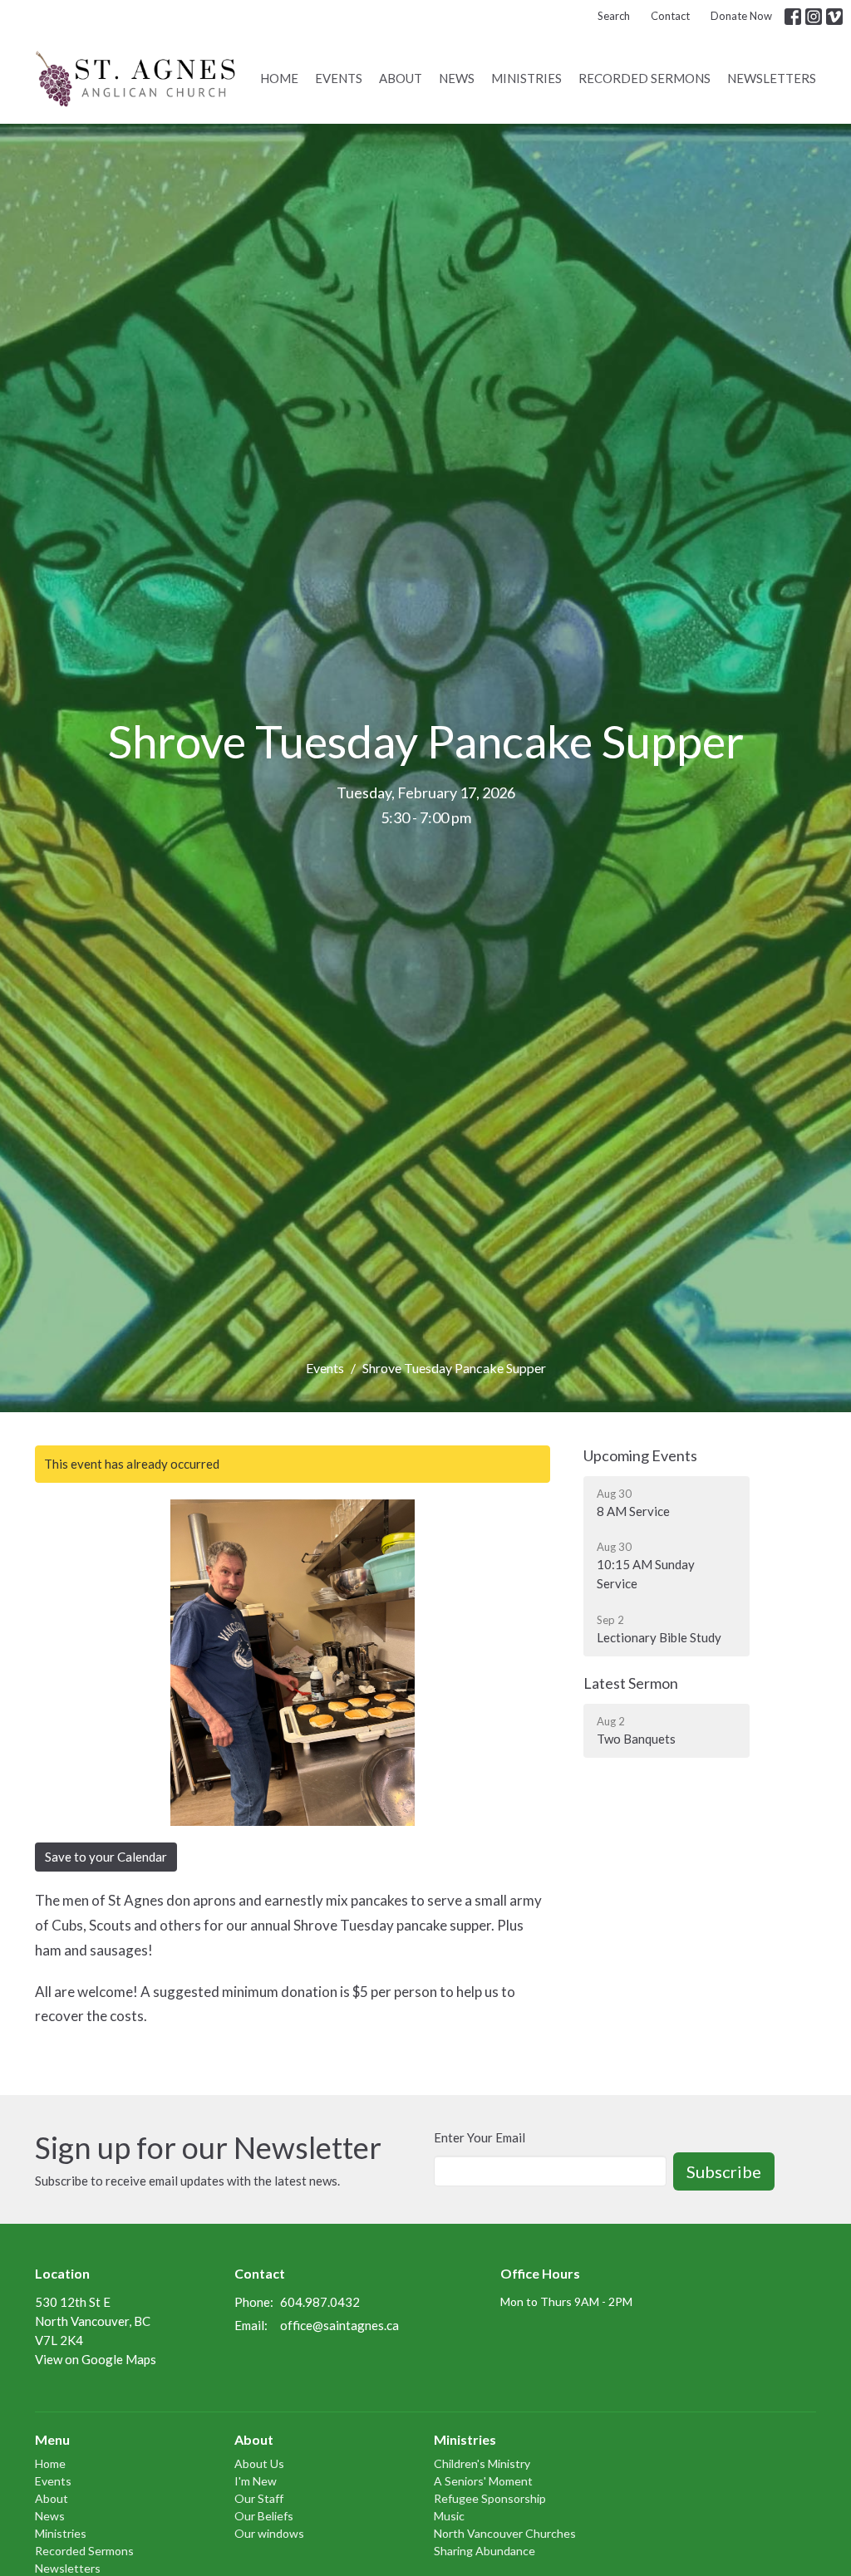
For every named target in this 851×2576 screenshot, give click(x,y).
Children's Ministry (482, 2463)
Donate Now (741, 16)
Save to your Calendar (106, 1857)
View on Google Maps (96, 2359)
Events (339, 78)
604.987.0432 (320, 2302)
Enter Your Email (480, 2137)
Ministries (526, 78)
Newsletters (772, 78)
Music (449, 2516)
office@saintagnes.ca (339, 2325)
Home (279, 78)
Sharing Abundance (485, 2551)
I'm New (256, 2481)
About (401, 78)
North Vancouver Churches (505, 2533)
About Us (259, 2463)
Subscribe (724, 2171)
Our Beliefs (264, 2516)
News (457, 78)
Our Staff (259, 2498)
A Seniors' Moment (483, 2481)
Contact (670, 16)
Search (614, 16)
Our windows (269, 2533)
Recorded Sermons (644, 78)
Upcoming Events (640, 1455)
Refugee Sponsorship (490, 2498)
